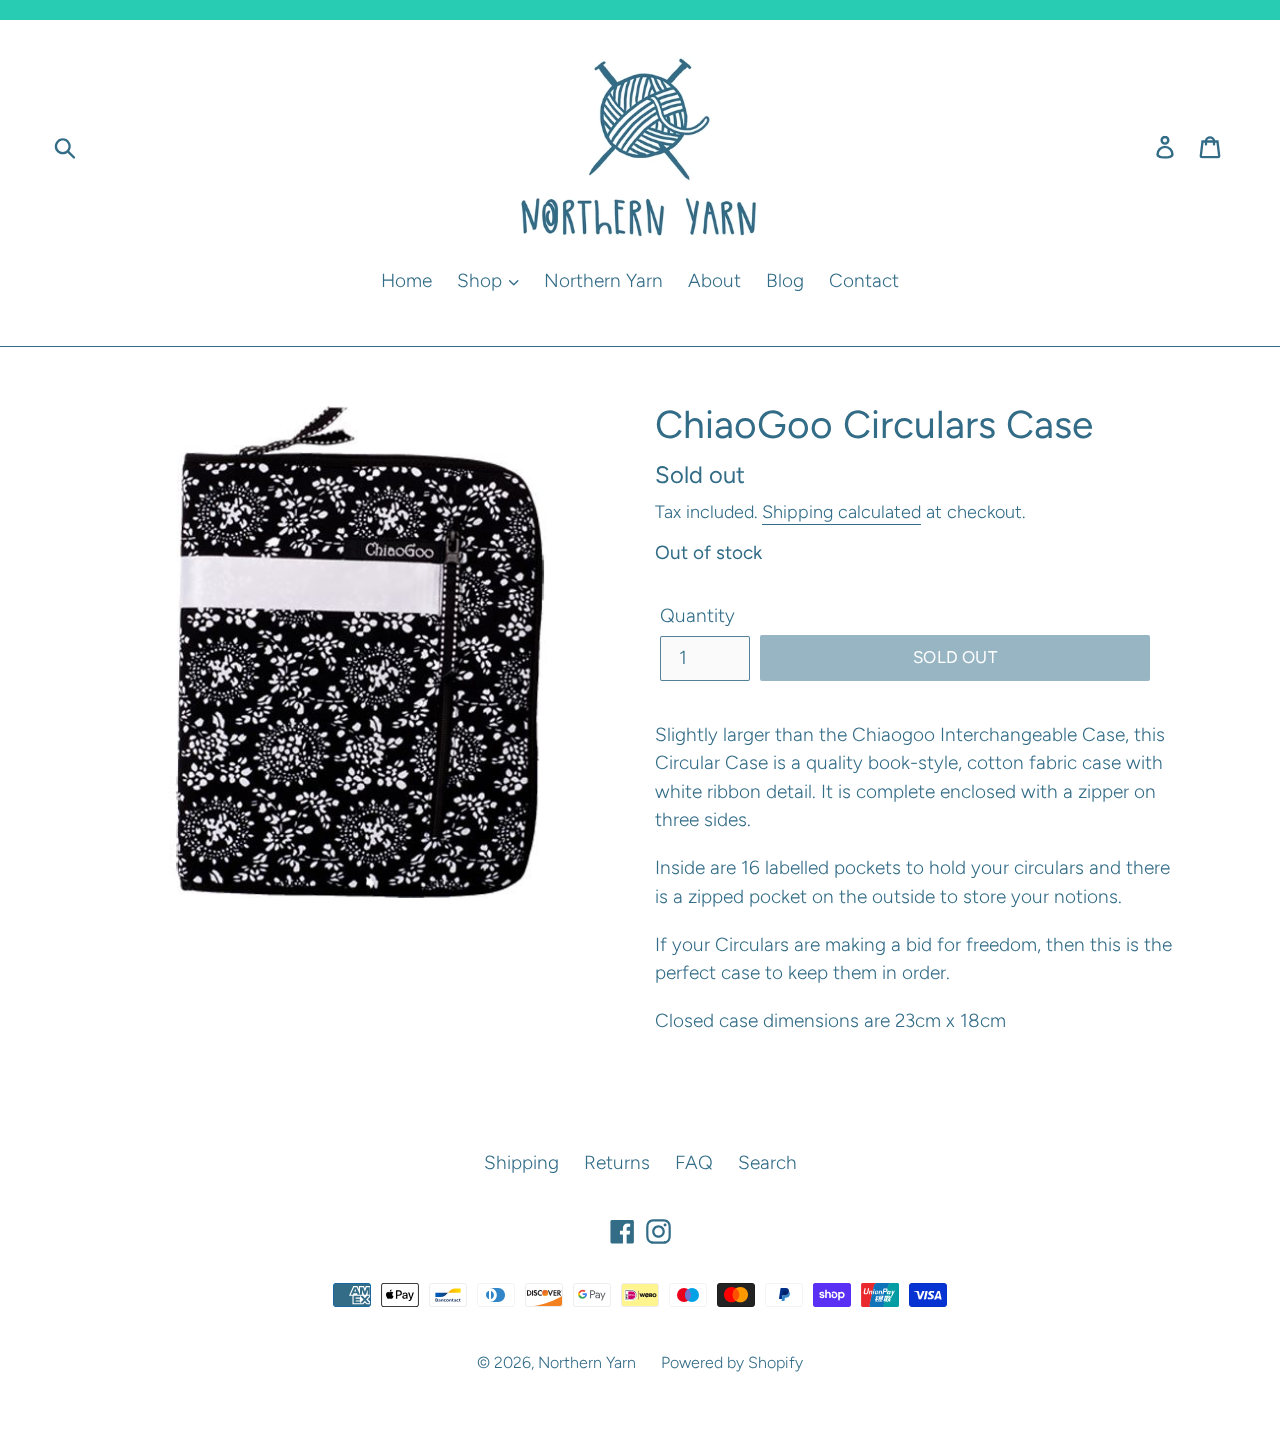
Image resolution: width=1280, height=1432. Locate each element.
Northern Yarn (603, 280)
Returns (617, 1162)
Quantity (697, 615)
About (714, 280)
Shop (482, 280)
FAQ (694, 1162)
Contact (864, 280)
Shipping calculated (841, 512)
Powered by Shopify (732, 1362)
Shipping (521, 1162)
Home (406, 280)
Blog (785, 280)
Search (767, 1162)
